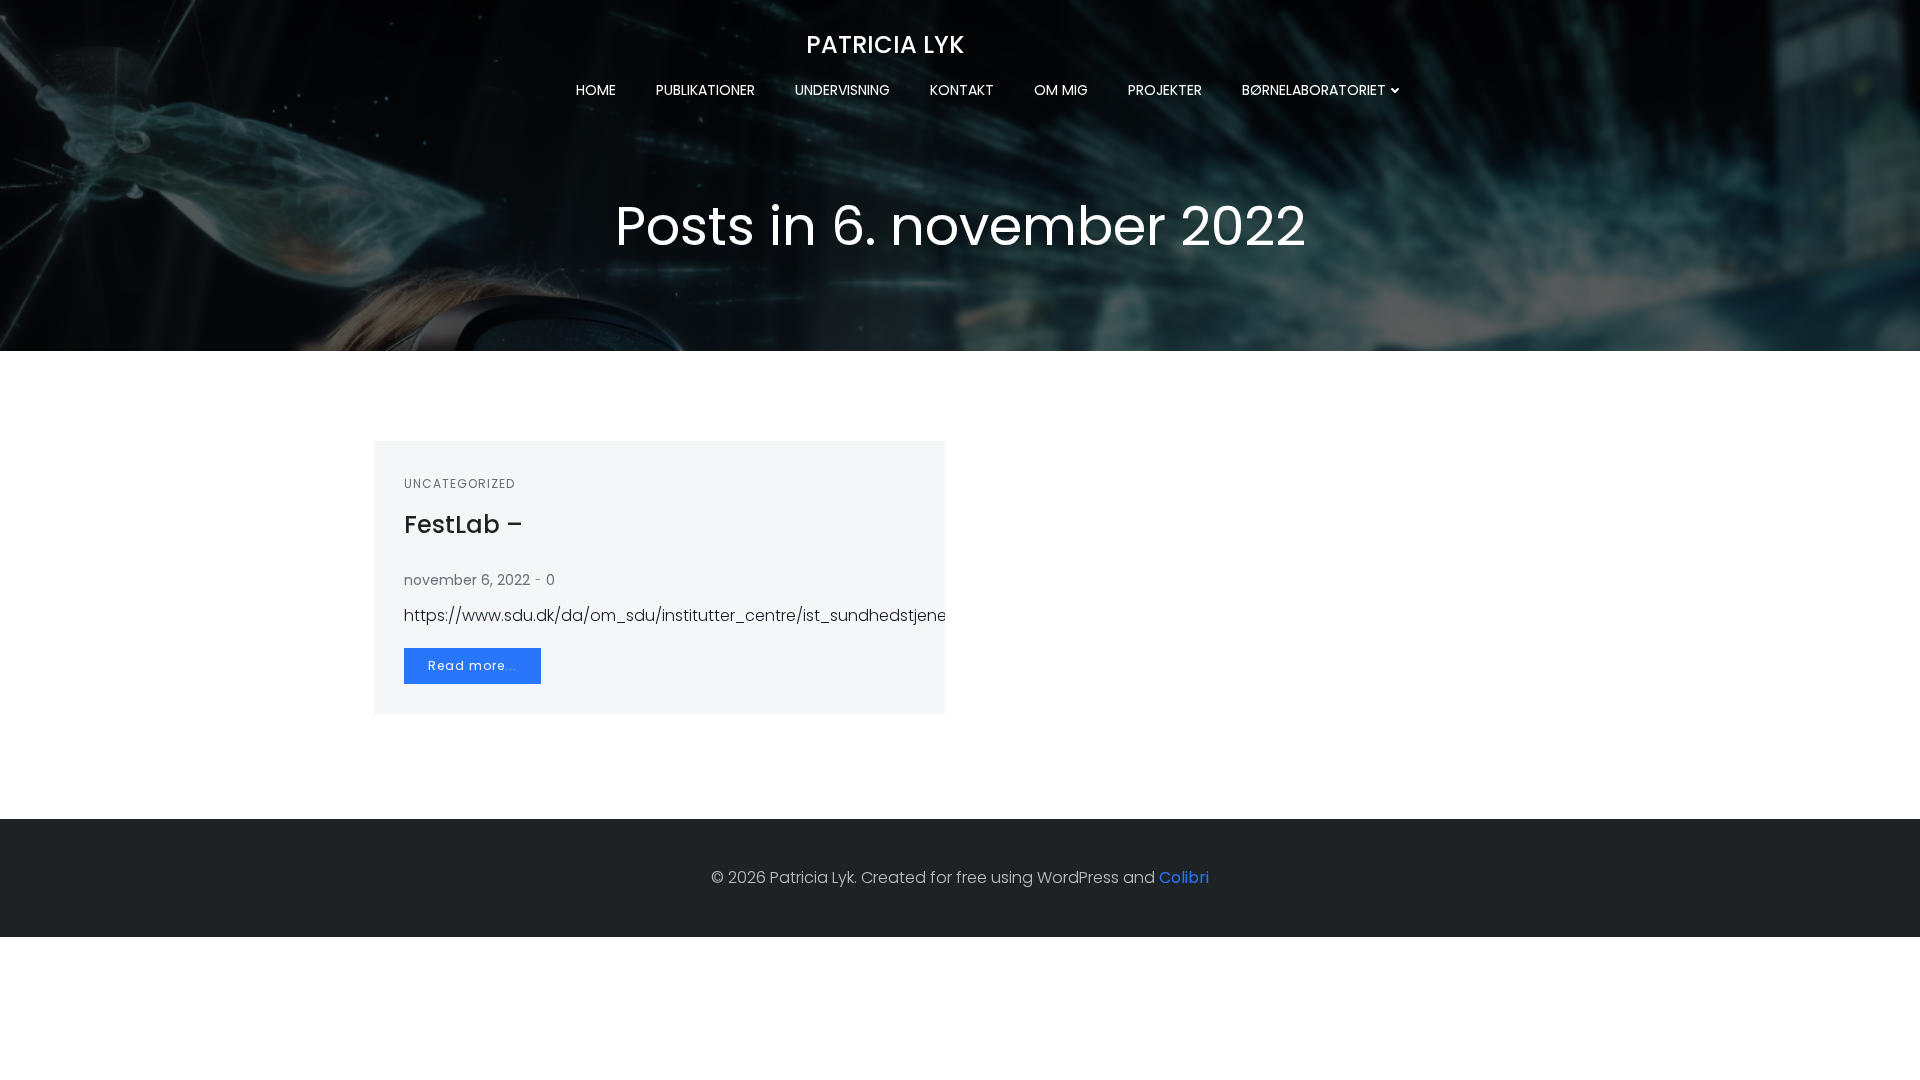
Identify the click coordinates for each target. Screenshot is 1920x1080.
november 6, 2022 (467, 580)
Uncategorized (459, 483)
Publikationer (705, 90)
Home (596, 90)
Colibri (1184, 877)
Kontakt (962, 90)
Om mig (1061, 90)
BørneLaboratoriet (1314, 90)
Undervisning (842, 90)
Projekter (1165, 90)
